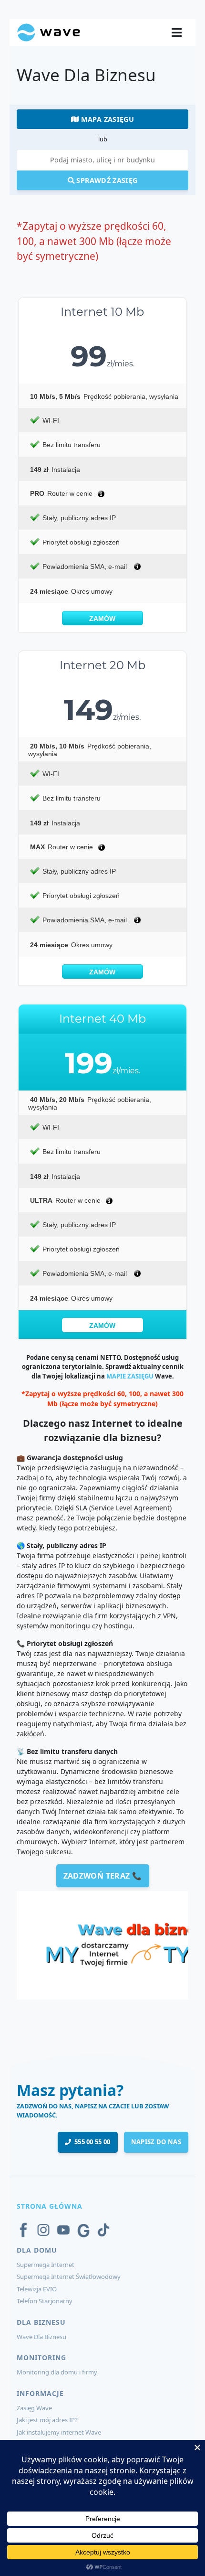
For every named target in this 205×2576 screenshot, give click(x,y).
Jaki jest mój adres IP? (47, 2420)
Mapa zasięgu (106, 119)
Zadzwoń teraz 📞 (103, 1876)
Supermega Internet (46, 2265)
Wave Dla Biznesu (41, 2337)
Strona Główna (50, 2206)
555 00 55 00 (91, 2142)
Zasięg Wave (34, 2408)
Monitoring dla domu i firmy (57, 2372)
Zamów (102, 619)
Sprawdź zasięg (106, 180)
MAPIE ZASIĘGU (130, 1376)
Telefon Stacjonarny (45, 2301)
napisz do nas (156, 2142)
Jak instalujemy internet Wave (59, 2432)
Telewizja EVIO (37, 2289)
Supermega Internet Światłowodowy (69, 2277)
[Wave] (49, 32)
